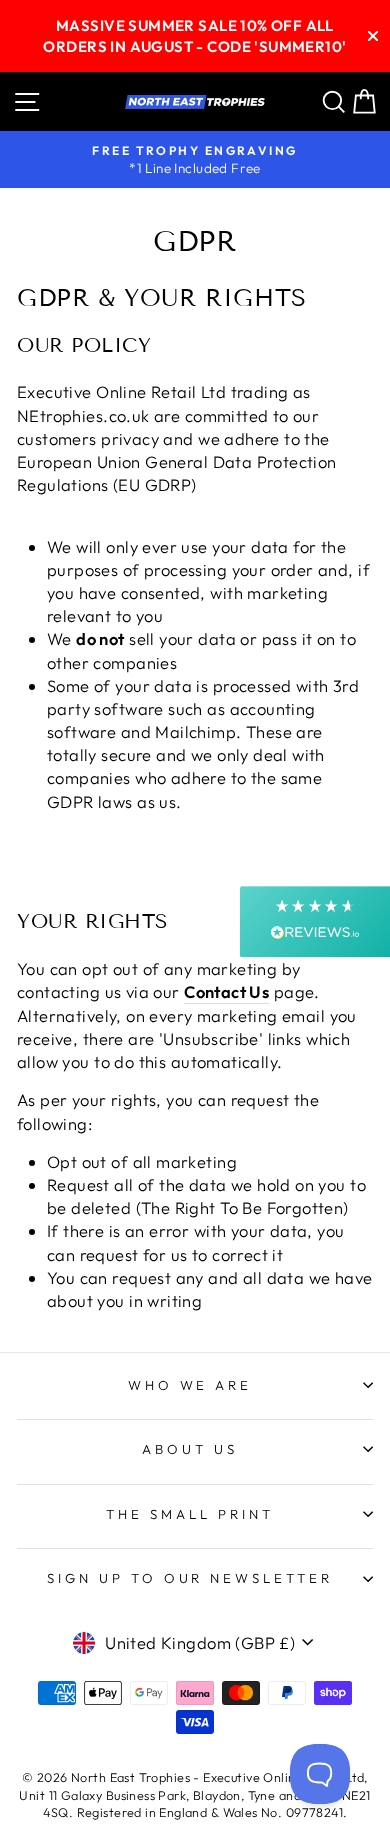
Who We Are (190, 1385)
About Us (190, 1449)
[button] (315, 921)
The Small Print (190, 1514)
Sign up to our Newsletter (190, 1578)
